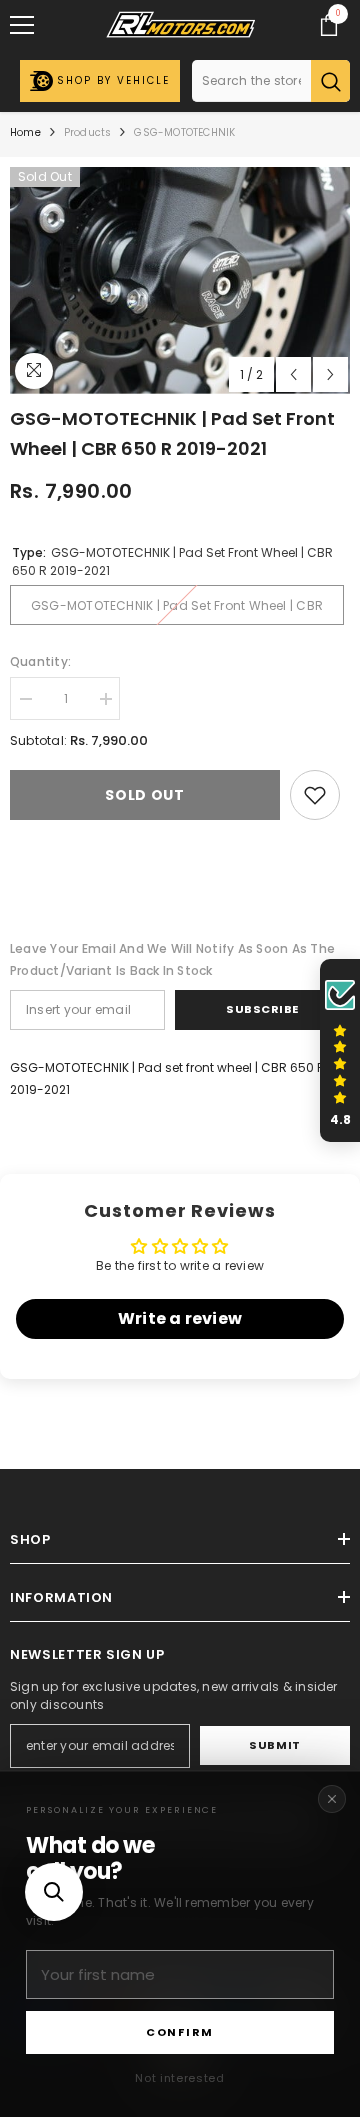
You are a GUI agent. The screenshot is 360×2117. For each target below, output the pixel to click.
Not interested (179, 2078)
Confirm (180, 2032)
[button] (54, 1892)
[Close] (332, 1799)
